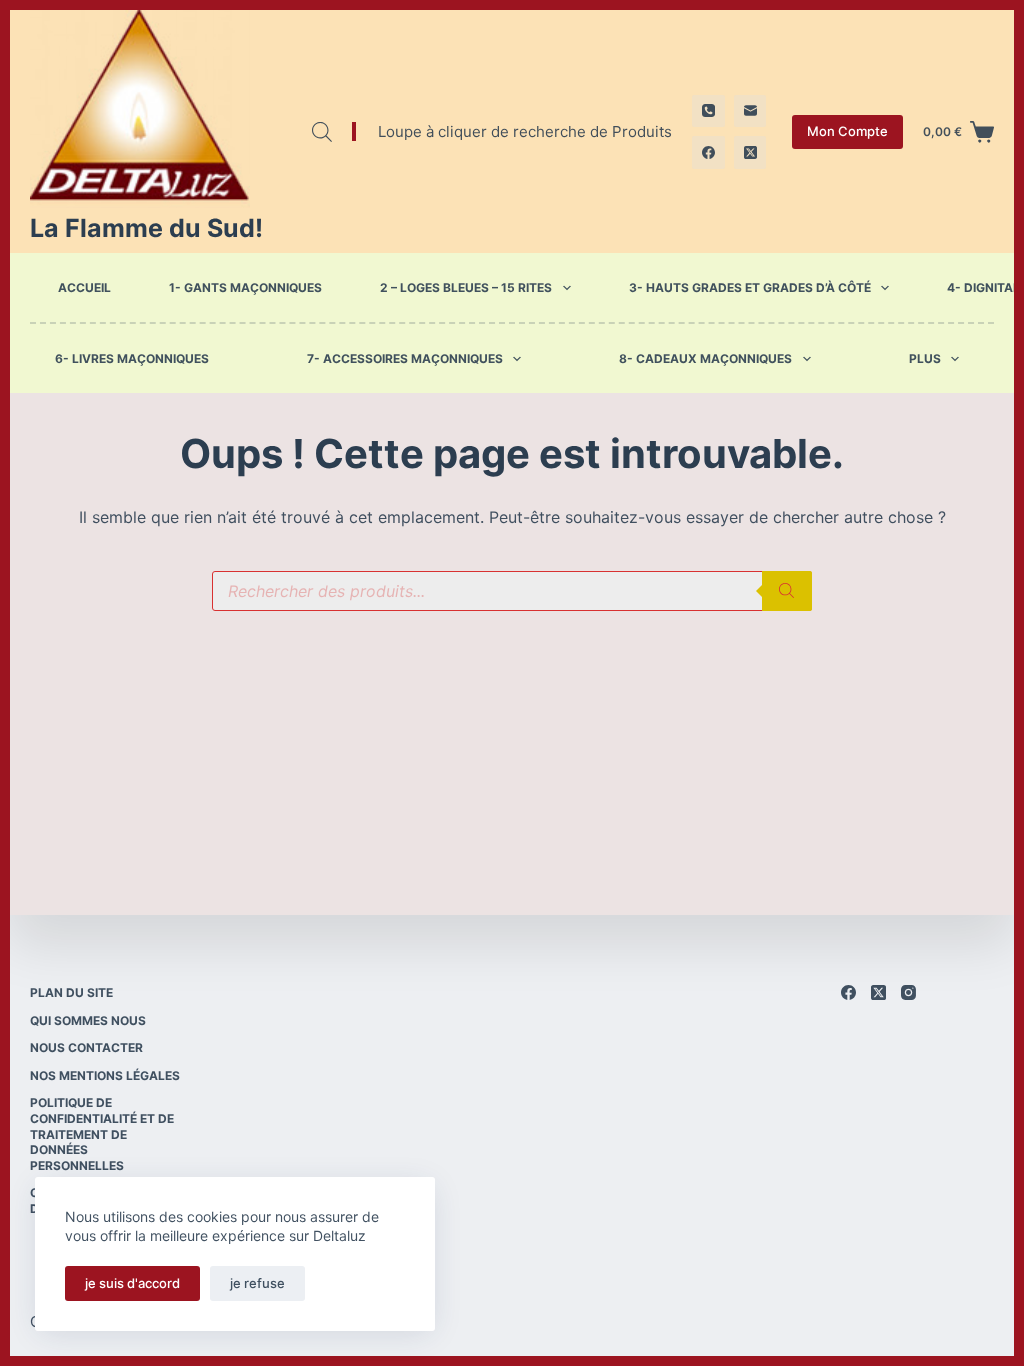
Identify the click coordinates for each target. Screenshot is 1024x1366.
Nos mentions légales (105, 1075)
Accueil (84, 287)
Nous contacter (86, 1047)
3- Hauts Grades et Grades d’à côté (750, 287)
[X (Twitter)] (750, 152)
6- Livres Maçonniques (132, 359)
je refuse (257, 1283)
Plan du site (71, 992)
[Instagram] (908, 992)
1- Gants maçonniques (245, 287)
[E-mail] (750, 111)
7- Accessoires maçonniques (405, 359)
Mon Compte (847, 131)
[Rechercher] (787, 591)
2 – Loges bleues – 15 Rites (466, 287)
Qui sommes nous (88, 1020)
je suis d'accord (132, 1283)
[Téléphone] (708, 111)
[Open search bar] (322, 131)
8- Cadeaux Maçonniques (705, 359)
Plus (925, 359)
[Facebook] (708, 152)
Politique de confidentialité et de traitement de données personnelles (102, 1133)
